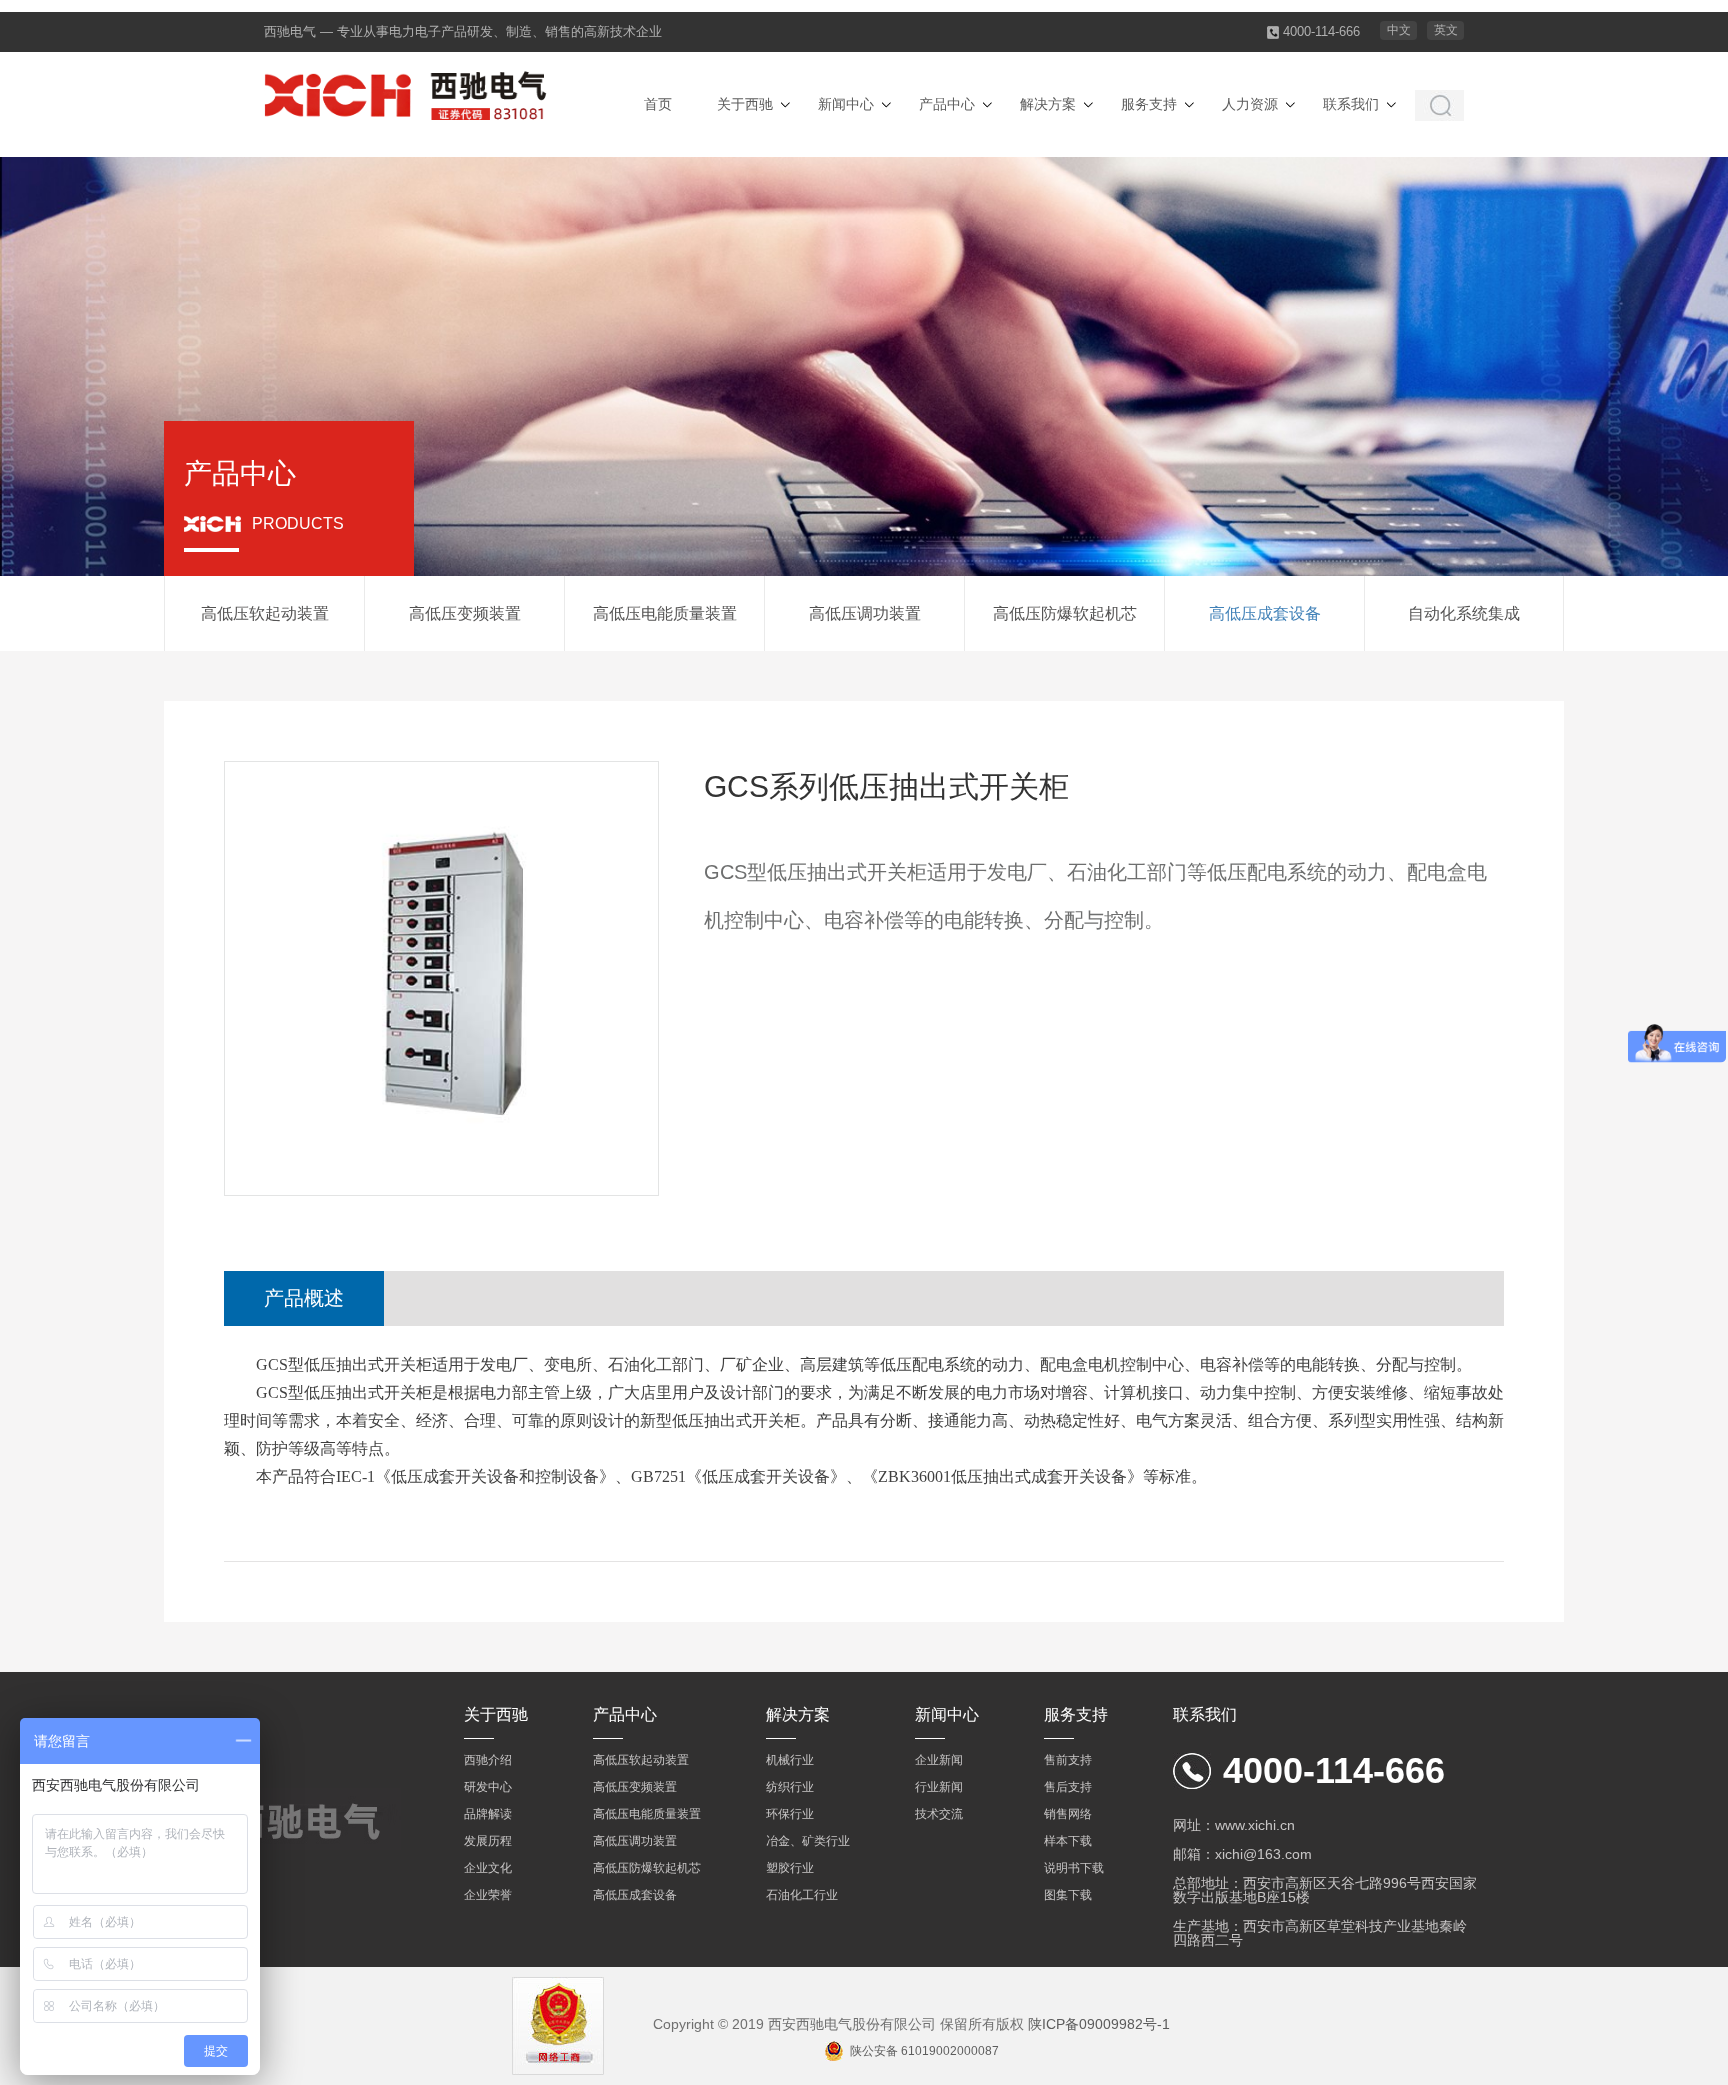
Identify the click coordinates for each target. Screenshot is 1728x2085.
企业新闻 (939, 1760)
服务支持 (1149, 104)
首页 (658, 104)
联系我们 (1351, 104)
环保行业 (790, 1814)
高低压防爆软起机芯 (1065, 613)
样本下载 (1068, 1841)
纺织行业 (790, 1787)
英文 (1446, 30)
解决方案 (1048, 104)
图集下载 (1068, 1895)
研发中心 (488, 1787)
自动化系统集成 (1464, 613)
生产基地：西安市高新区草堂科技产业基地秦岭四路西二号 (1320, 1933)
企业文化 (488, 1868)
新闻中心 (846, 104)
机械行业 (790, 1760)
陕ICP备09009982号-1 (1099, 2024)
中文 (1399, 30)
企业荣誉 (488, 1895)
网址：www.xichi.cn (1234, 1825)
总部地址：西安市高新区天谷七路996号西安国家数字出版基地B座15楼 (1325, 1890)
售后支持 (1068, 1787)
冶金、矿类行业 (808, 1841)
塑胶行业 (790, 1868)
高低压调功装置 (865, 613)
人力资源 (1250, 104)
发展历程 (488, 1841)
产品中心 (947, 104)
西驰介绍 (488, 1760)
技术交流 (939, 1814)
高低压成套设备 (1265, 613)
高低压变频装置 (465, 613)
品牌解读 (488, 1814)
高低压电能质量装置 (665, 613)
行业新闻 (939, 1787)
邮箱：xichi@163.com (1242, 1854)
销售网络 (1068, 1814)
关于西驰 (745, 104)
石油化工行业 (802, 1895)
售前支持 (1068, 1760)
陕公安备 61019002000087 (924, 2051)
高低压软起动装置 (265, 613)
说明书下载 (1074, 1868)
